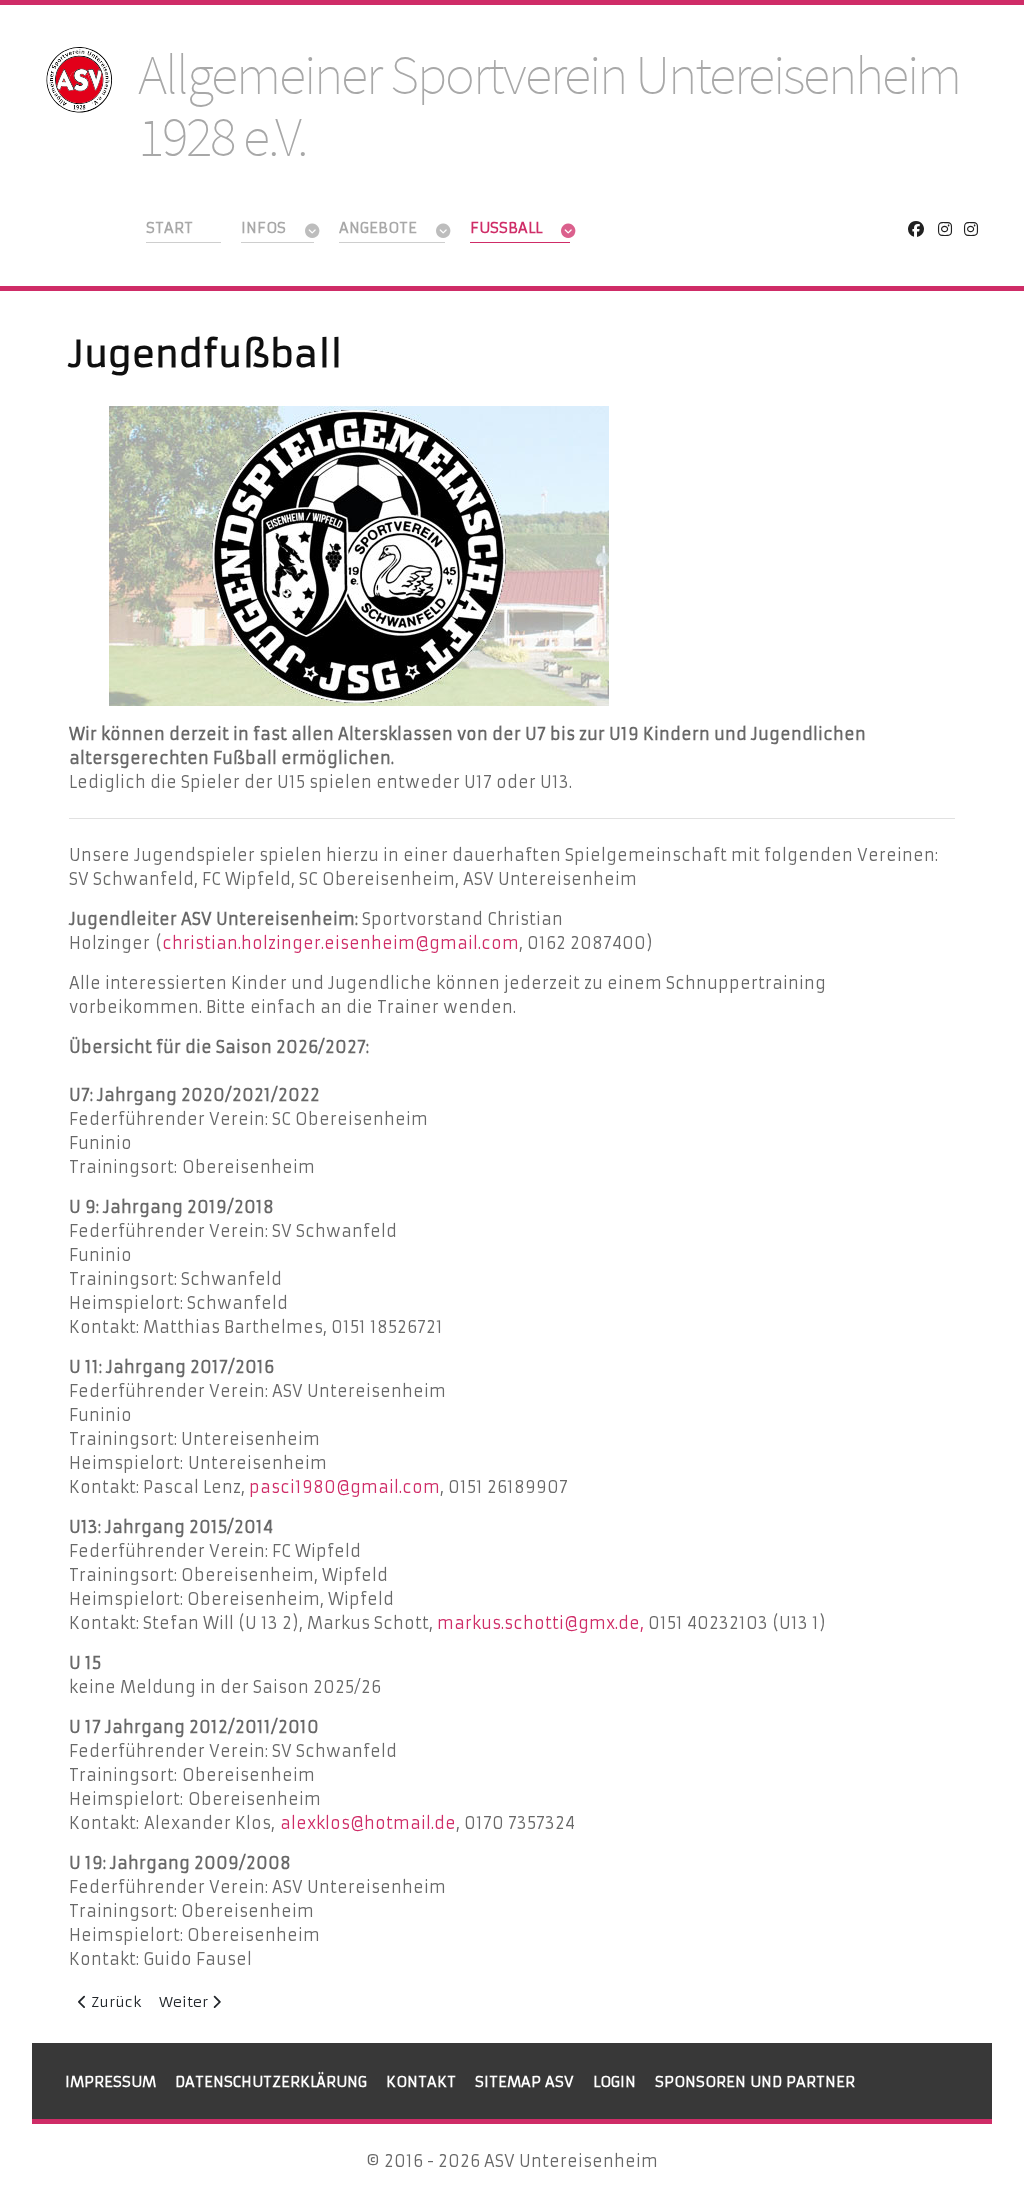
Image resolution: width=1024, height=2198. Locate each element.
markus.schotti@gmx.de (538, 1623)
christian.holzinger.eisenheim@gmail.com (340, 943)
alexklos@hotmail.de (368, 1823)
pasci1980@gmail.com (344, 1487)
